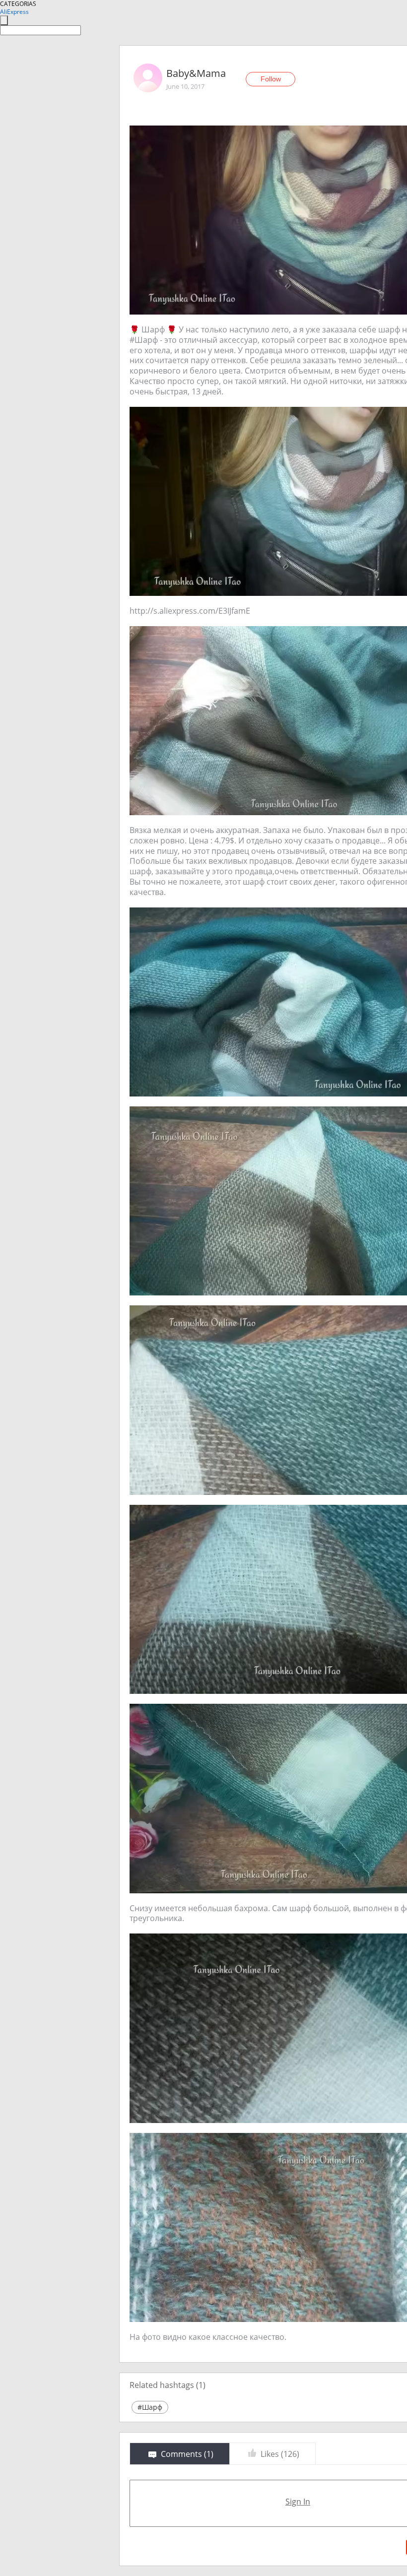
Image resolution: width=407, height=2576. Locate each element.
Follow (271, 79)
